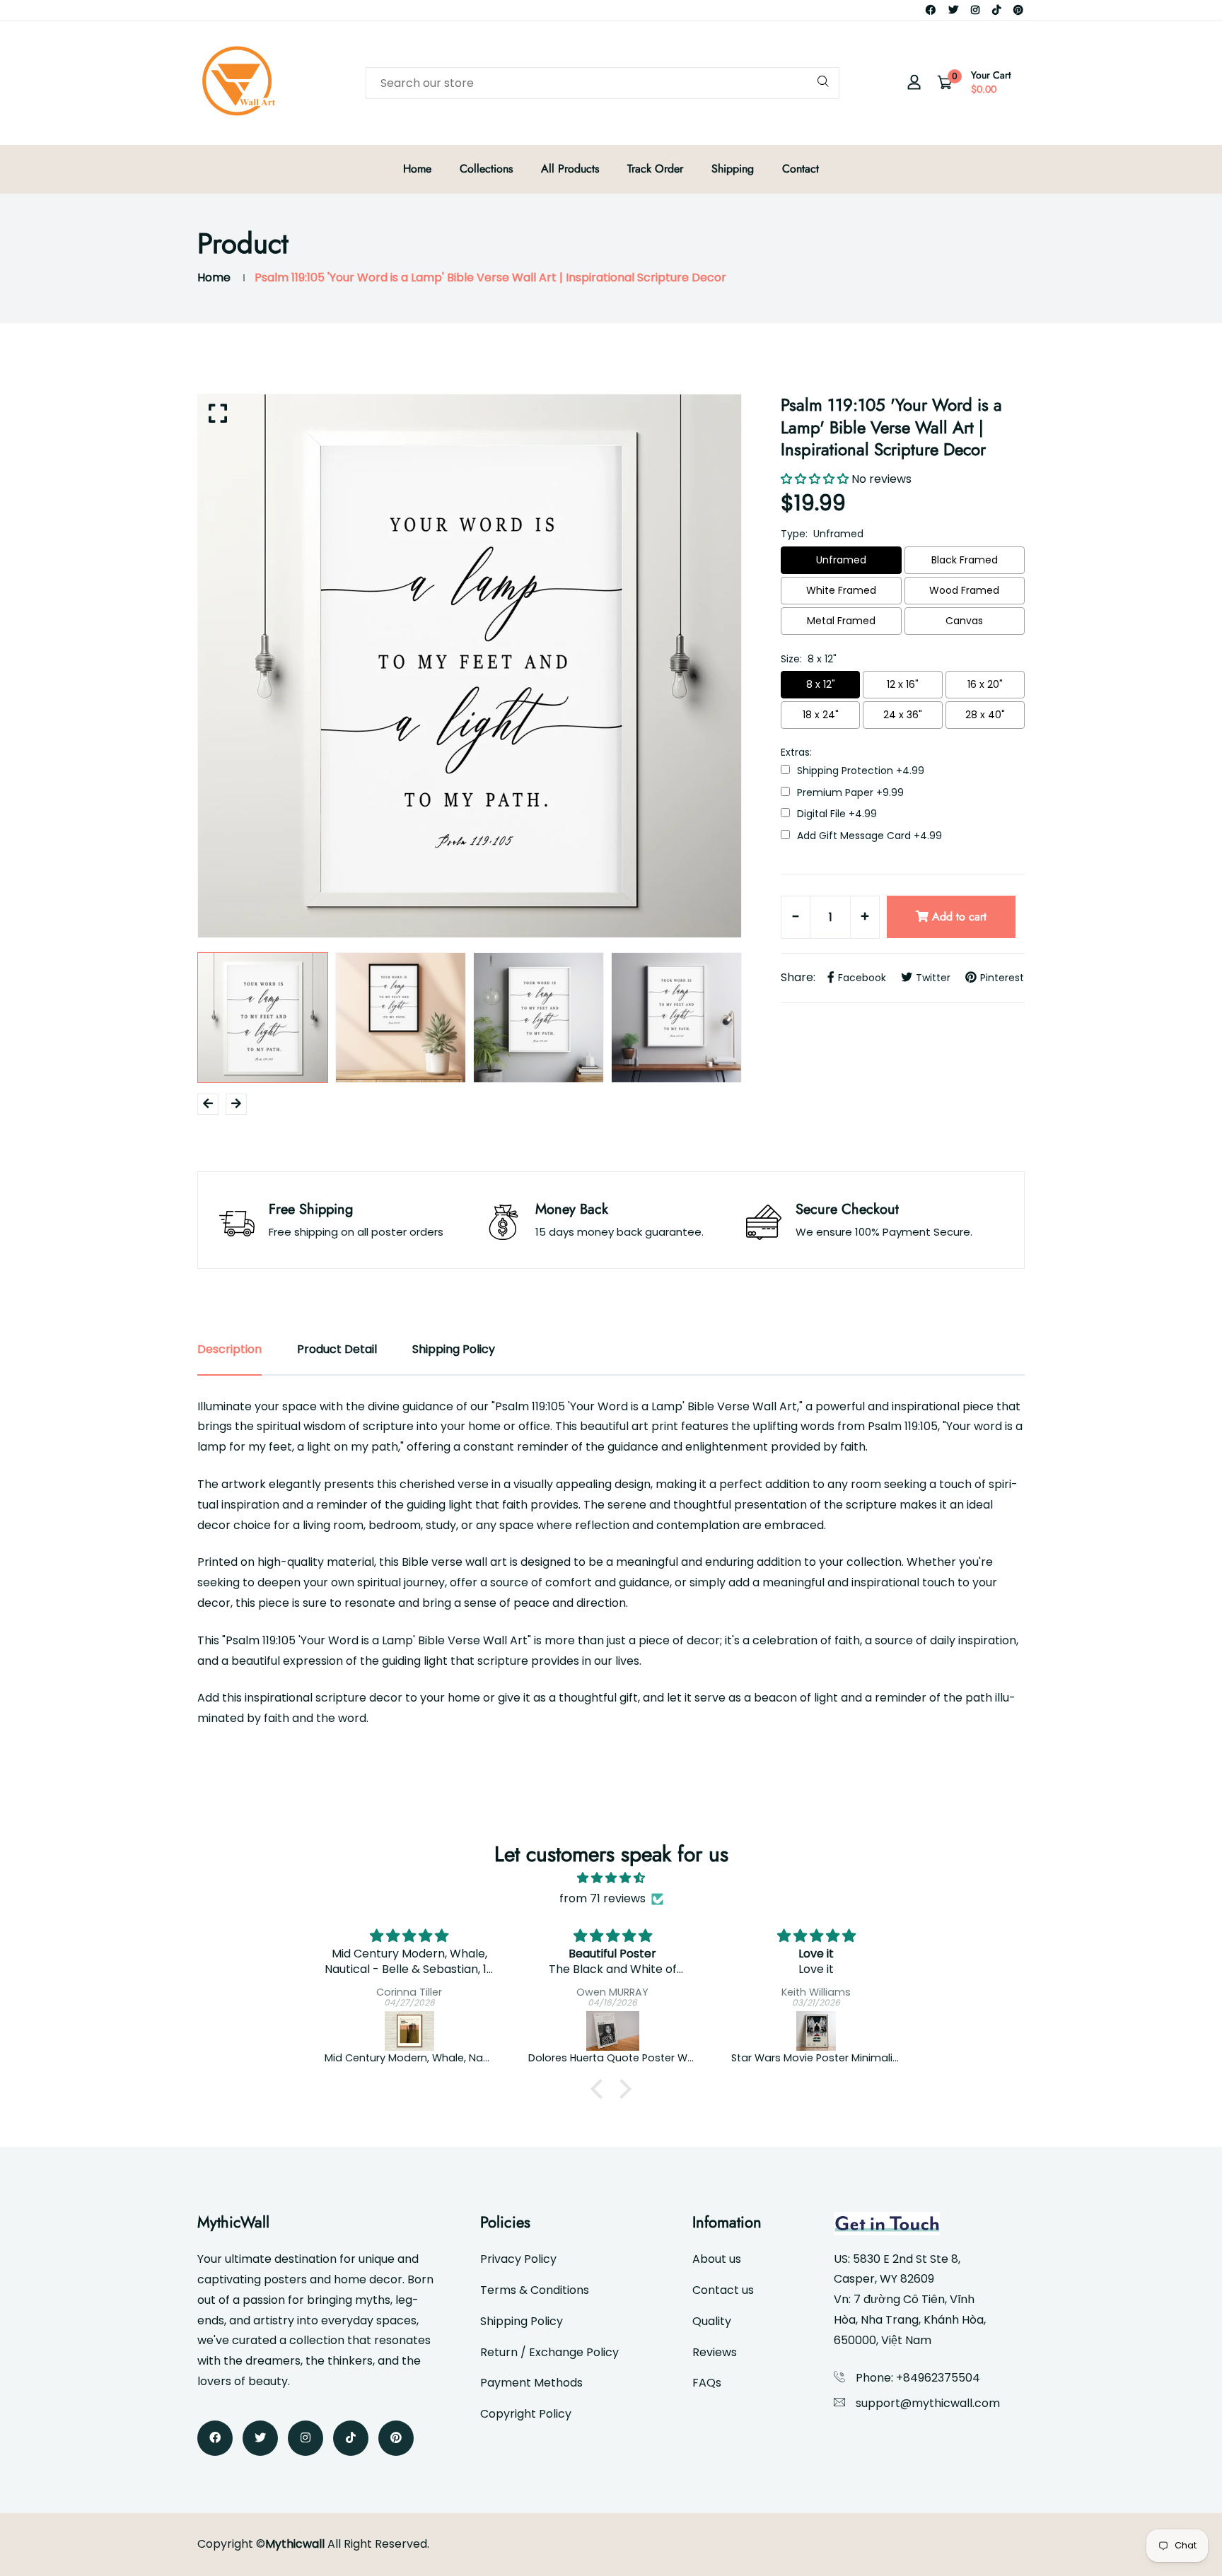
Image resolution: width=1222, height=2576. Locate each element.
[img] (611, 1878)
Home (417, 169)
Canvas (964, 621)
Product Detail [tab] (337, 1349)
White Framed (841, 590)
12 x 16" (903, 684)
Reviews (715, 2352)
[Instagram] (975, 10)
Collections (486, 169)
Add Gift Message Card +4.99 (869, 836)
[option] (470, 666)
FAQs (707, 2383)
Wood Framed (964, 590)
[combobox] (603, 83)
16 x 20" (985, 684)
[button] (600, 2088)
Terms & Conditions (535, 2290)
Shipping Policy (522, 2321)
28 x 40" (985, 715)
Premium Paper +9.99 (850, 793)
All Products (570, 169)
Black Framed (965, 560)
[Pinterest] (1018, 10)
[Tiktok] (996, 10)
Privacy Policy (518, 2259)
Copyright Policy (526, 2414)
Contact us (723, 2290)
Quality (712, 2321)
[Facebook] (931, 10)
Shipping (733, 169)
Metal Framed (841, 621)
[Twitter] (953, 10)
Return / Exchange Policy (549, 2352)
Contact (801, 169)
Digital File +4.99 (837, 814)
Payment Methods (531, 2383)
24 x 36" (903, 715)
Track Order (655, 169)
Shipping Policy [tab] (454, 1349)
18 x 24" (821, 715)
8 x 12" (821, 684)
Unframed (841, 560)
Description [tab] (229, 1349)
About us (717, 2259)
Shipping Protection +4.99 (861, 771)
